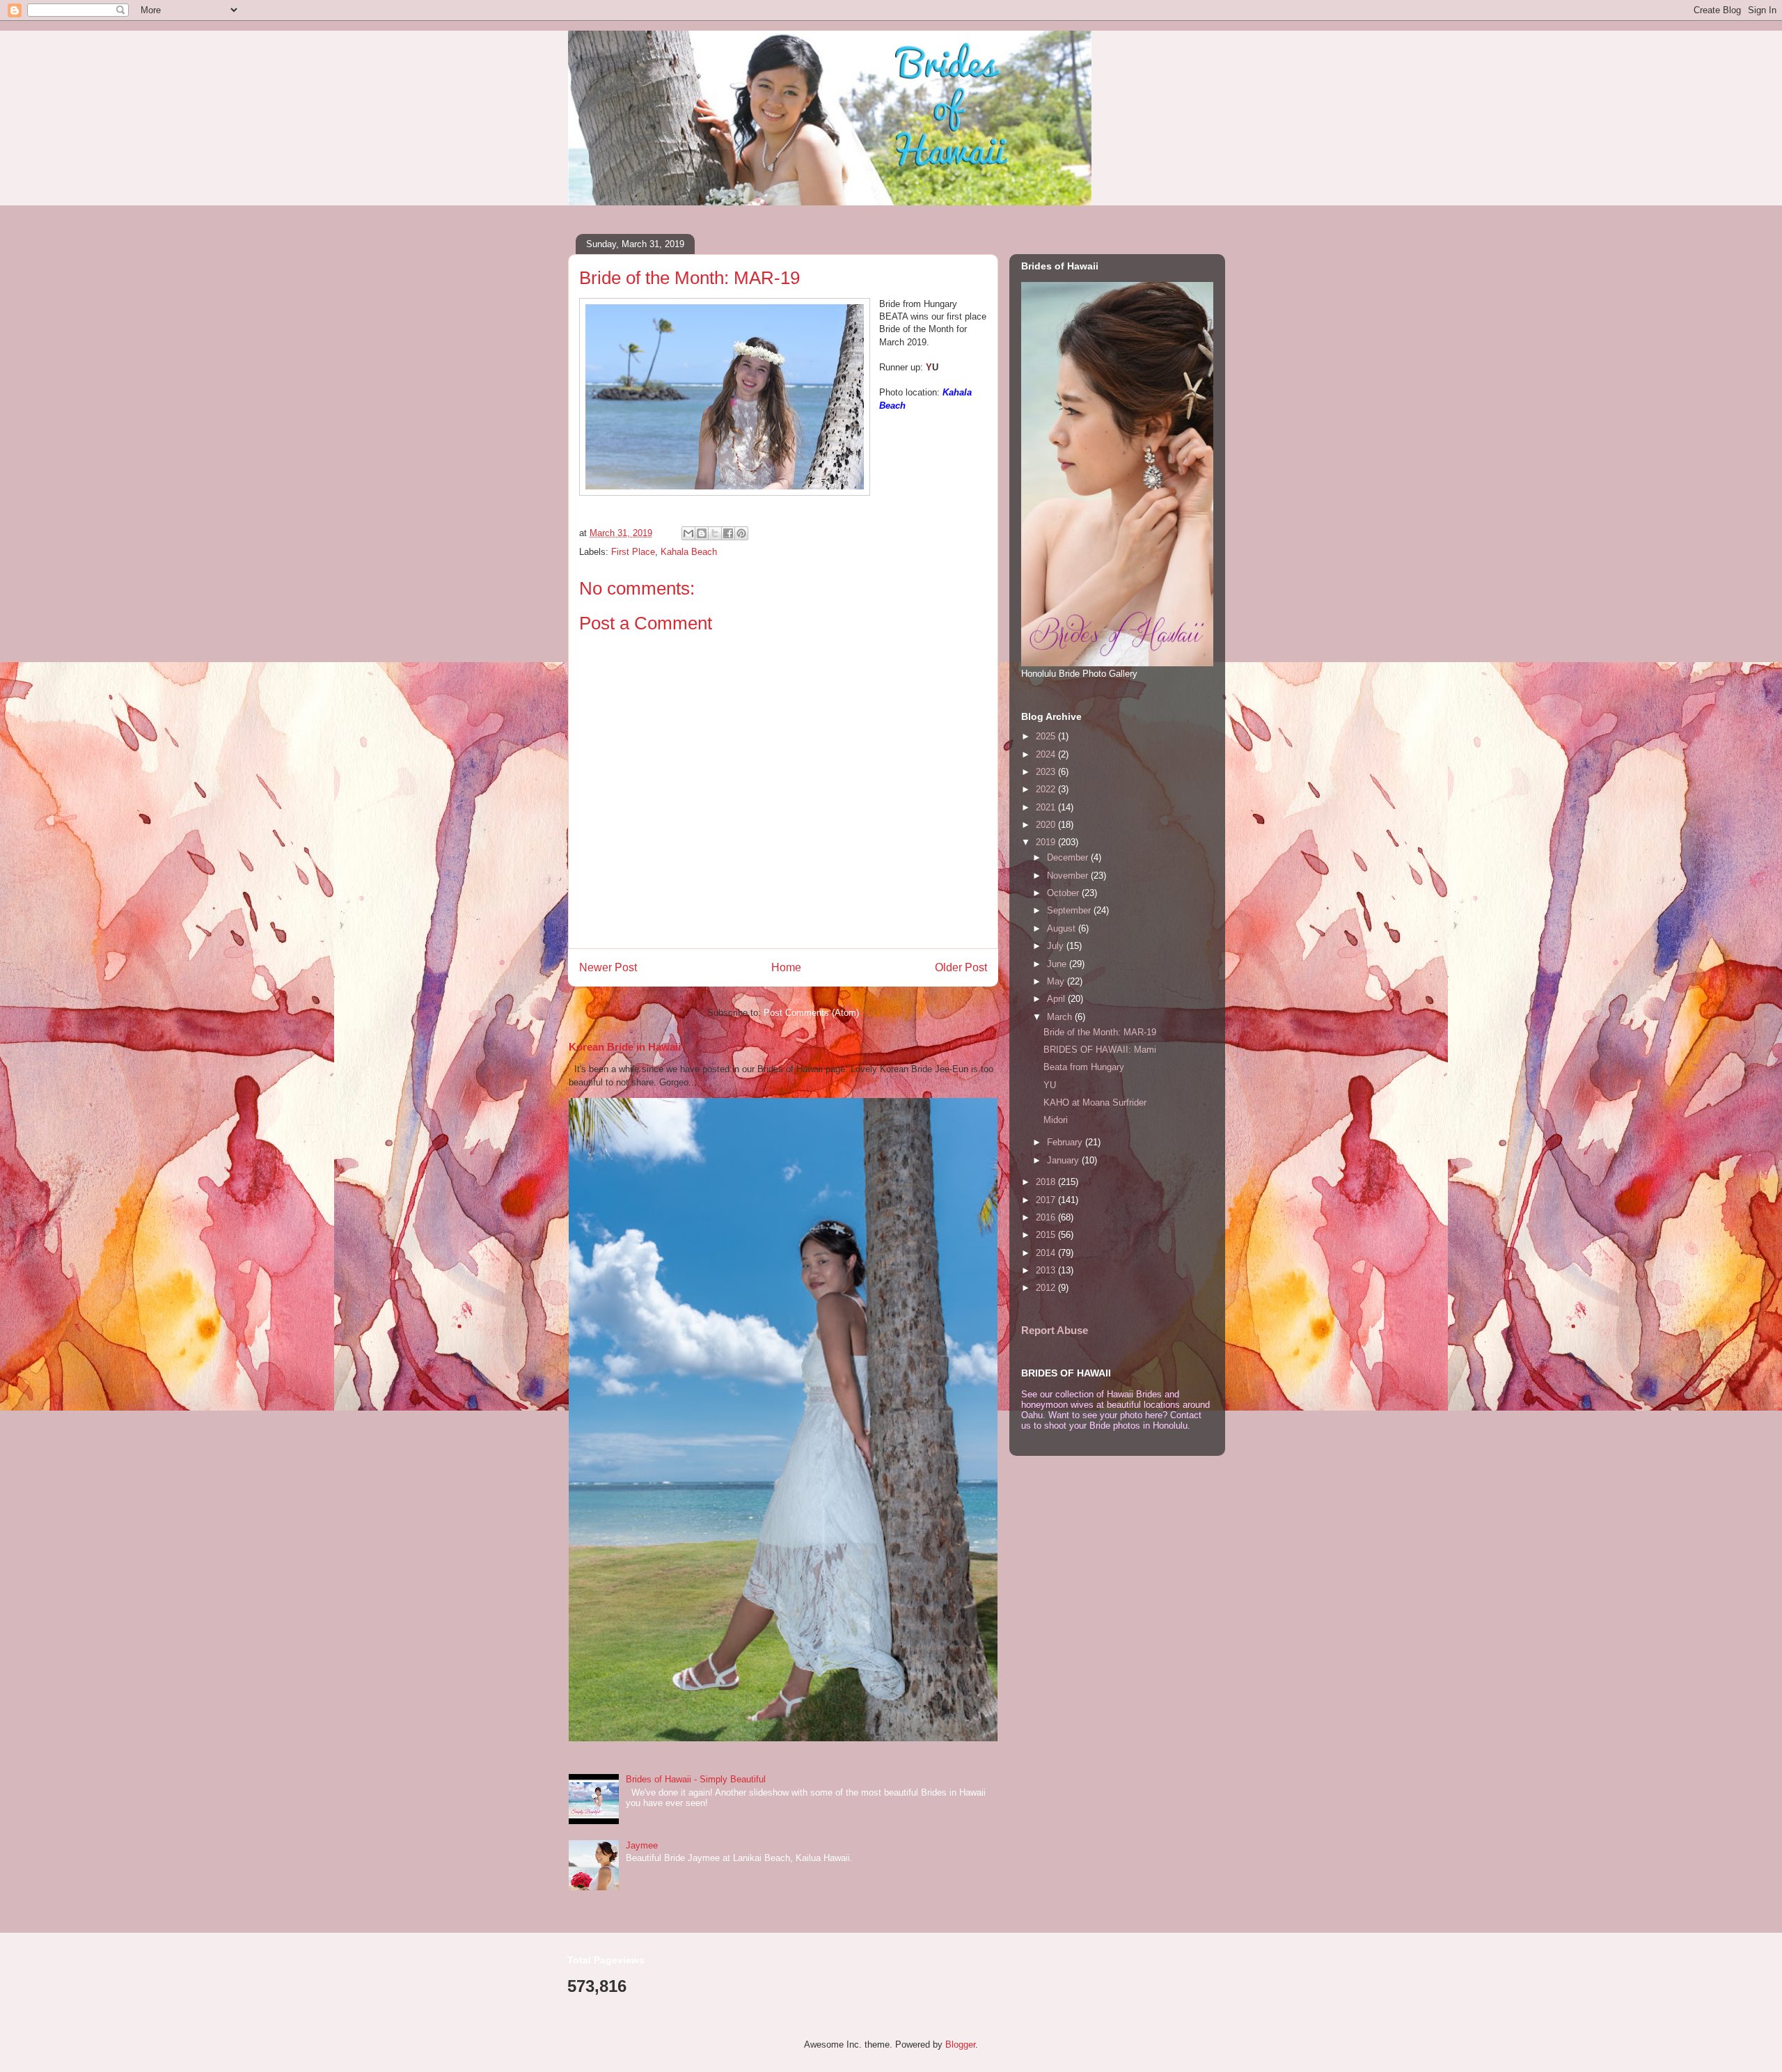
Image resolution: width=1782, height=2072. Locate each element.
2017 (1047, 1200)
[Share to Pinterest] (741, 533)
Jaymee (642, 1845)
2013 (1047, 1270)
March (1061, 1017)
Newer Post (608, 967)
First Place (633, 552)
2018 (1047, 1182)
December (1069, 857)
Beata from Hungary (1084, 1067)
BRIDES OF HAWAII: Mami (1100, 1050)
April (1057, 999)
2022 (1047, 789)
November (1069, 876)
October (1064, 893)
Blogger (960, 2044)
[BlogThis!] (702, 533)
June (1058, 964)
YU (1050, 1085)
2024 (1047, 754)
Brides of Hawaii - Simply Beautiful (696, 1779)
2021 (1047, 807)
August (1063, 928)
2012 (1047, 1288)
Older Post (961, 967)
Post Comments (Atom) (811, 1013)
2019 (1047, 842)
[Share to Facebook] (728, 533)
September (1070, 910)
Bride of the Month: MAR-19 (1100, 1032)
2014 (1047, 1253)
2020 (1047, 825)
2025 (1047, 736)
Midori (1056, 1120)
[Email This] (688, 533)
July (1057, 946)
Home (786, 967)
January (1064, 1160)
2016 (1047, 1217)
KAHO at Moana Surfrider (1095, 1102)
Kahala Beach (689, 552)
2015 (1047, 1235)
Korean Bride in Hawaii (625, 1047)
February (1066, 1142)
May (1057, 981)
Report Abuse (1055, 1330)
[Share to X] (715, 533)
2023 (1047, 772)
